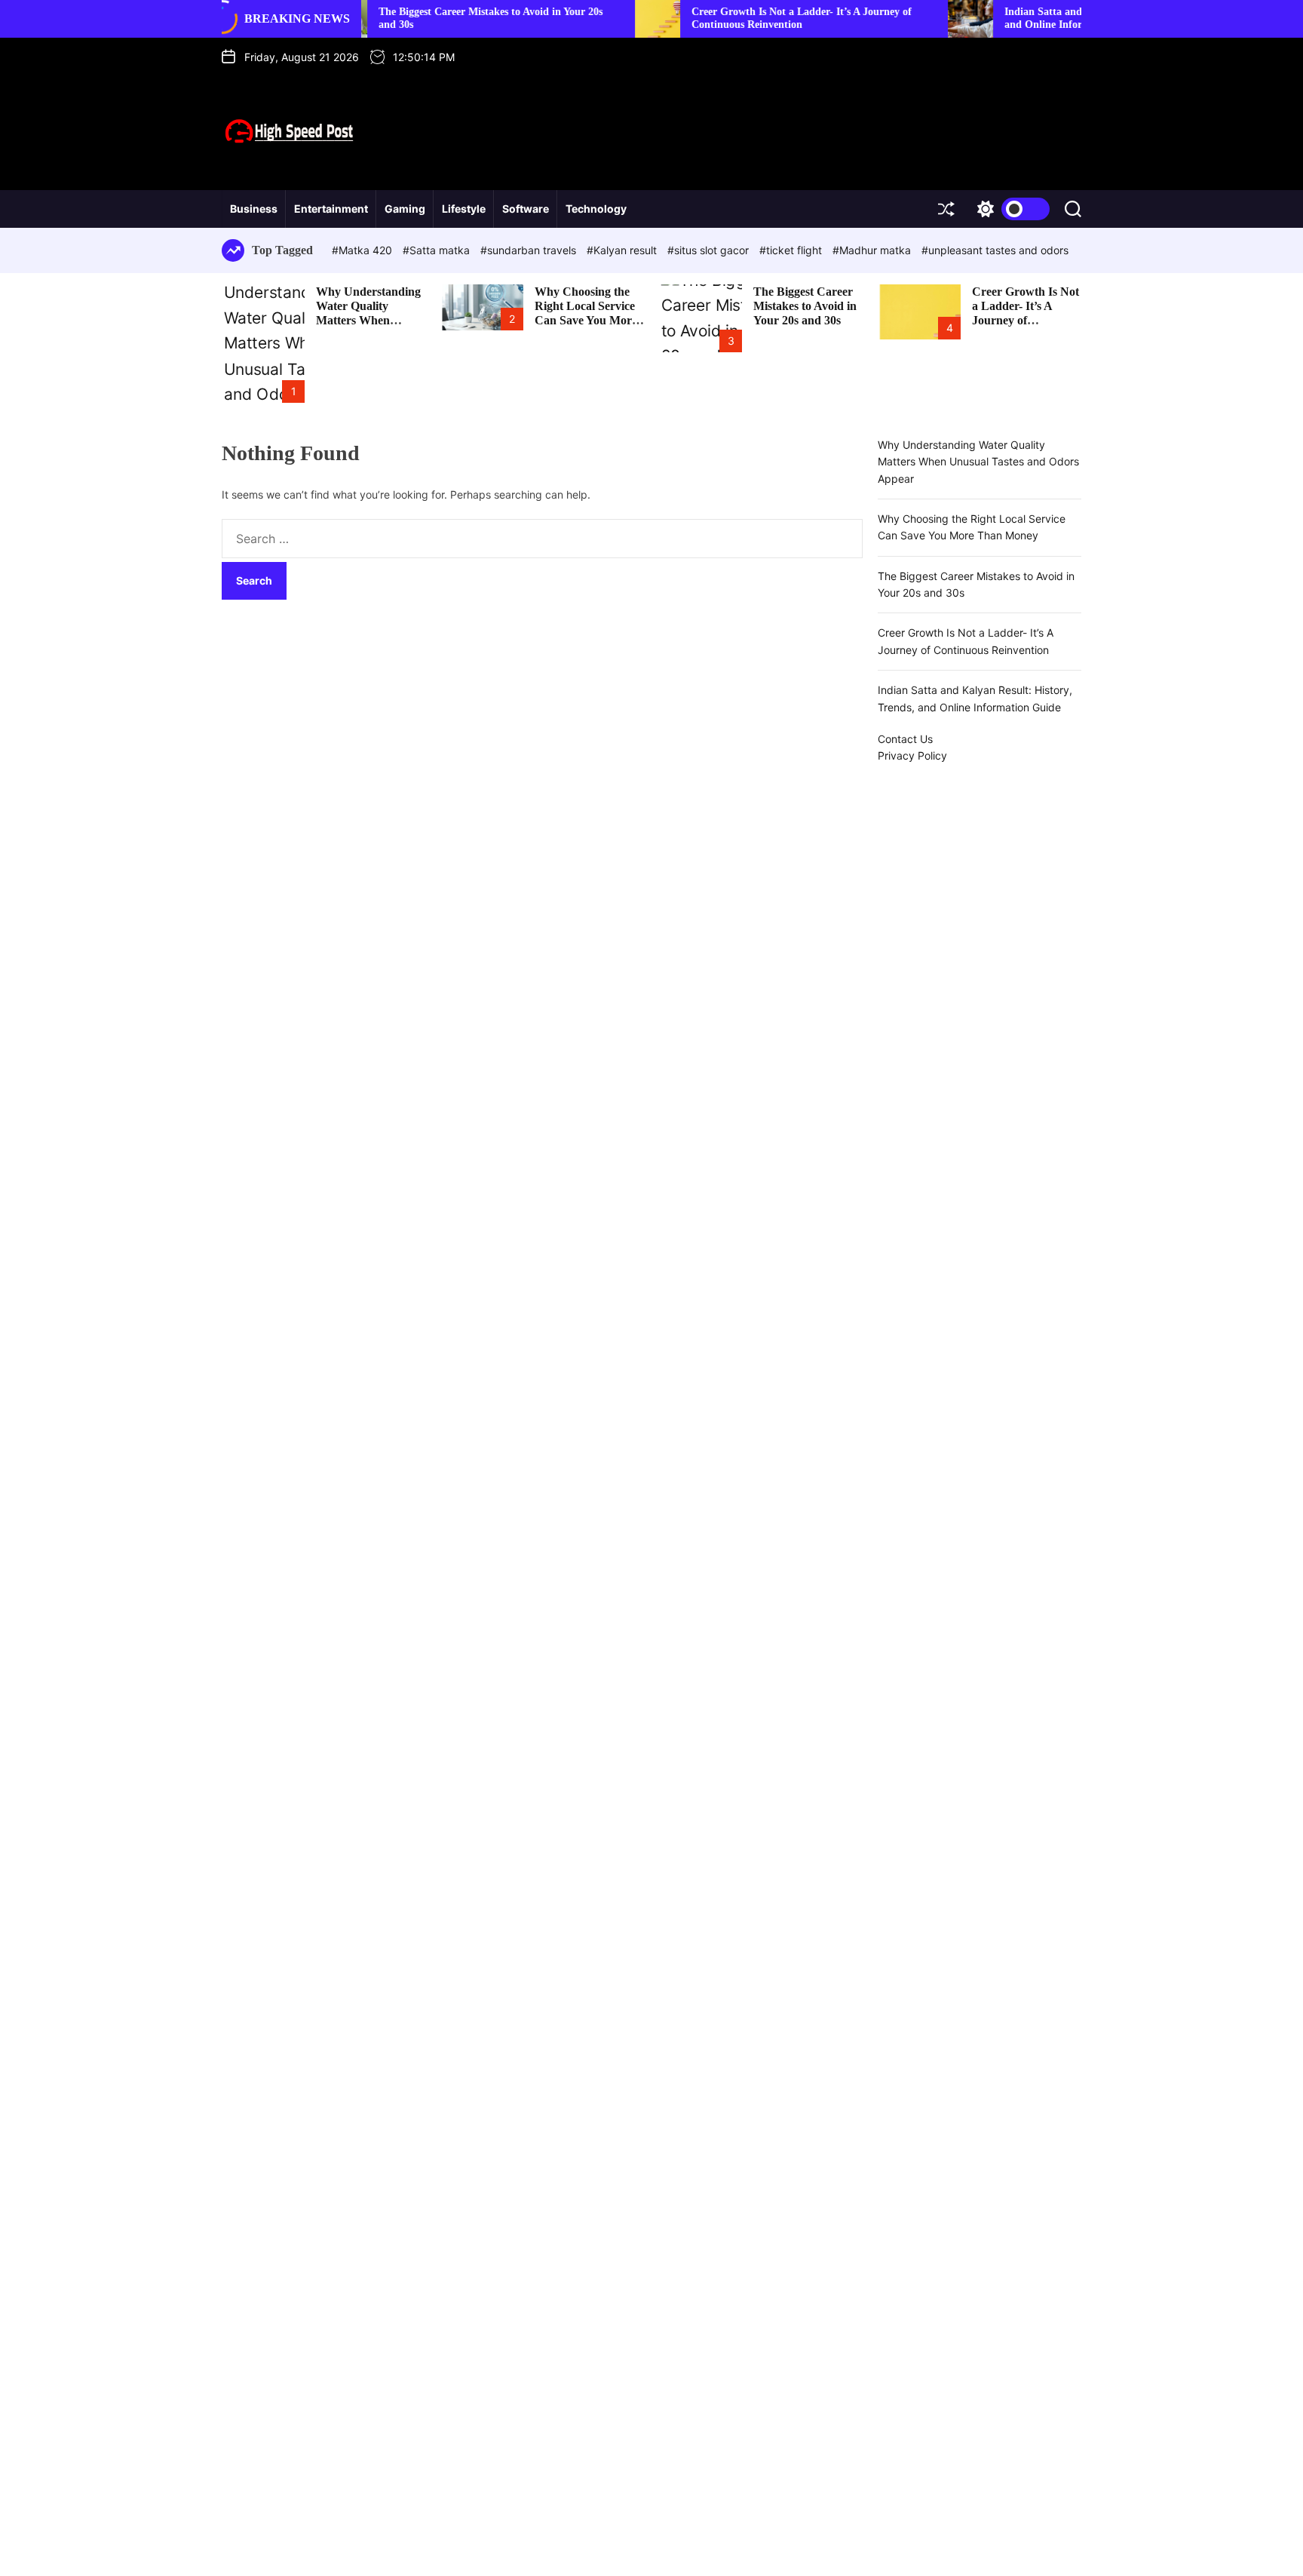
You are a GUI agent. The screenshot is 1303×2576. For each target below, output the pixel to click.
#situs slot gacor (710, 250)
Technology (596, 209)
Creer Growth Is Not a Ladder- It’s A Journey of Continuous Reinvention (742, 18)
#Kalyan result (623, 250)
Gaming (405, 209)
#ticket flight (792, 250)
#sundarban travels (530, 250)
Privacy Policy (912, 755)
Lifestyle (464, 209)
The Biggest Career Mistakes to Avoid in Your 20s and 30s (805, 306)
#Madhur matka (873, 250)
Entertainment (331, 209)
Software (526, 209)
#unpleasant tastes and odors (995, 250)
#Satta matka (438, 250)
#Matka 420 (363, 250)
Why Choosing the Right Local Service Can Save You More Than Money (586, 313)
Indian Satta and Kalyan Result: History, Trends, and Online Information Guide (1058, 18)
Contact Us (905, 739)
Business (254, 209)
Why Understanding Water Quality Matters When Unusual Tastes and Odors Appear (368, 321)
